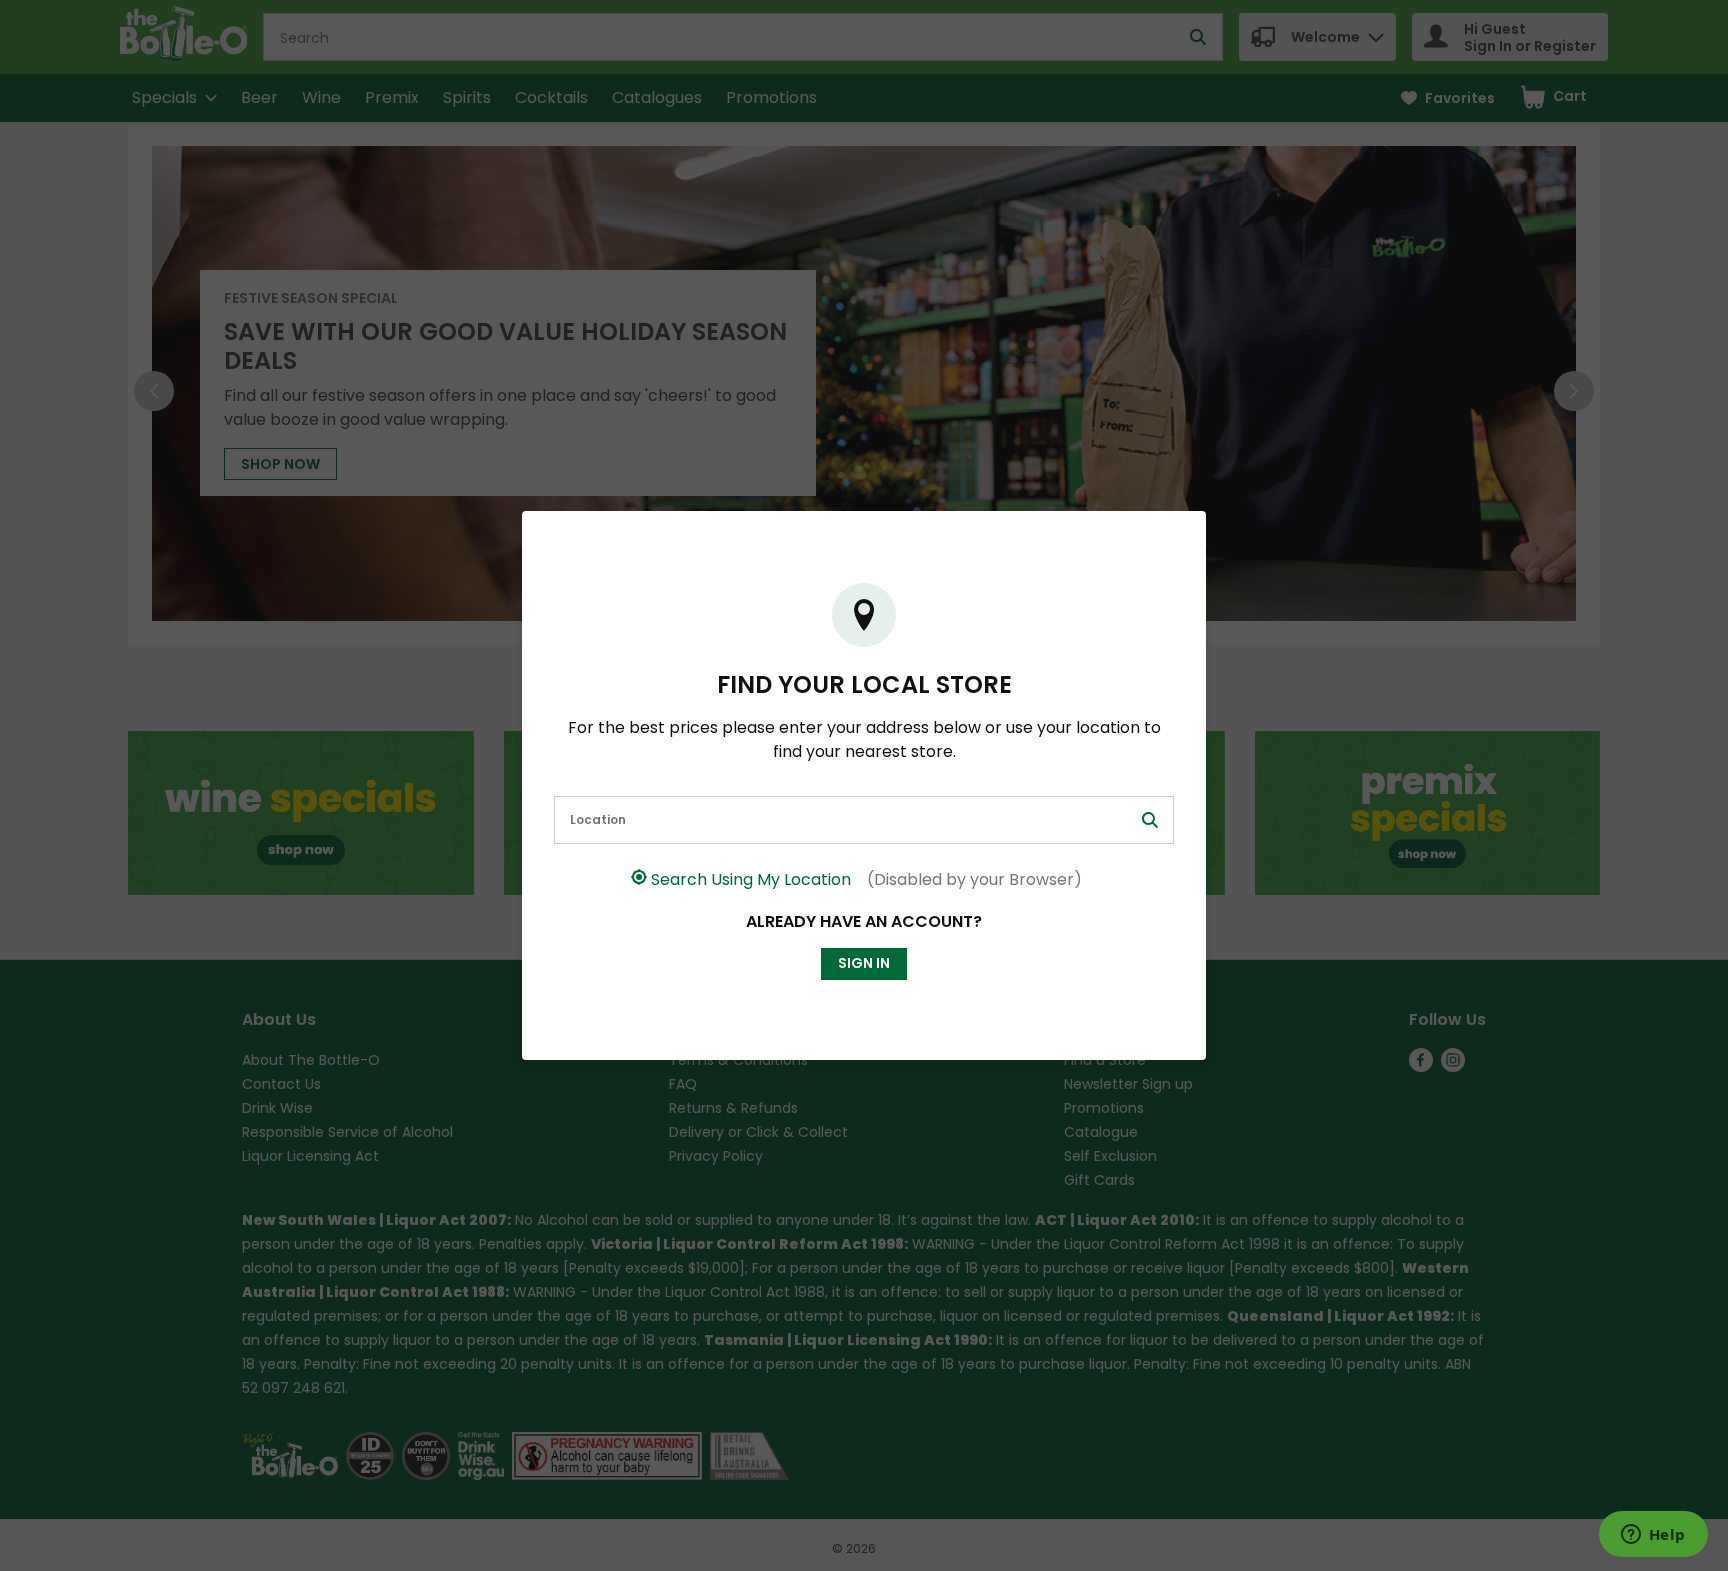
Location (598, 819)
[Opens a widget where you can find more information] (1653, 1536)
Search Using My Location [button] (866, 879)
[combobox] (864, 820)
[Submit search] (1150, 820)
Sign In (864, 963)
